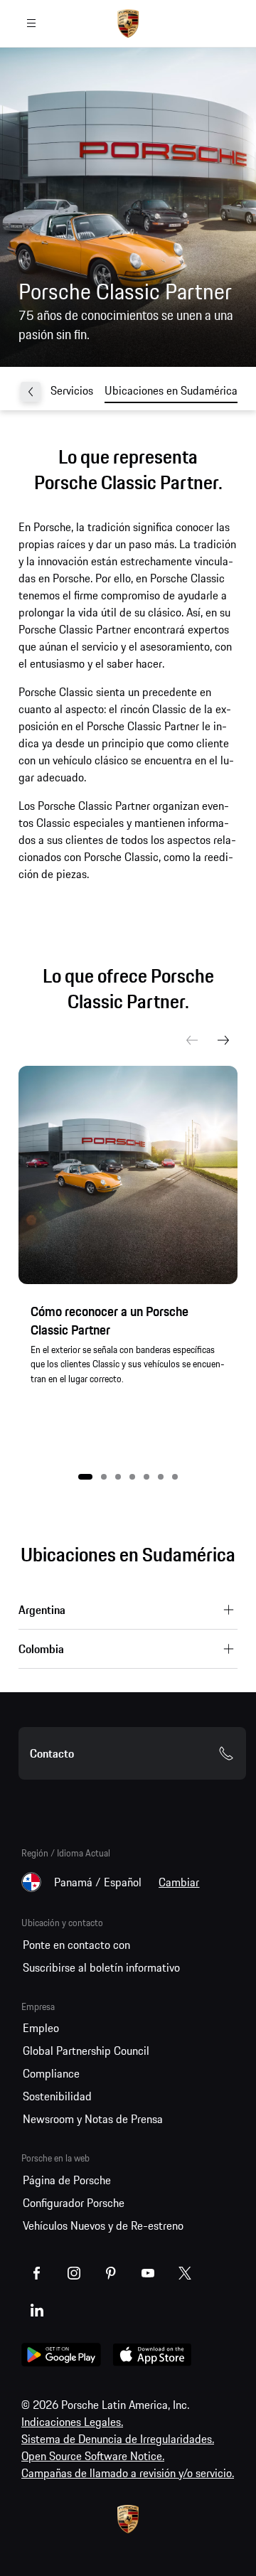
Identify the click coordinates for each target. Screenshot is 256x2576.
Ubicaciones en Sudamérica (171, 390)
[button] (85, 1477)
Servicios (72, 390)
